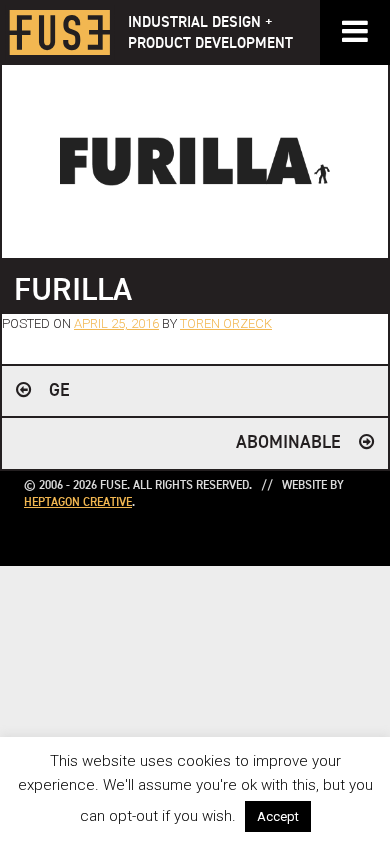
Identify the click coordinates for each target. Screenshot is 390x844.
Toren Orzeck (226, 323)
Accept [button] (278, 816)
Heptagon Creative (78, 503)
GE (59, 391)
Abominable (288, 443)
